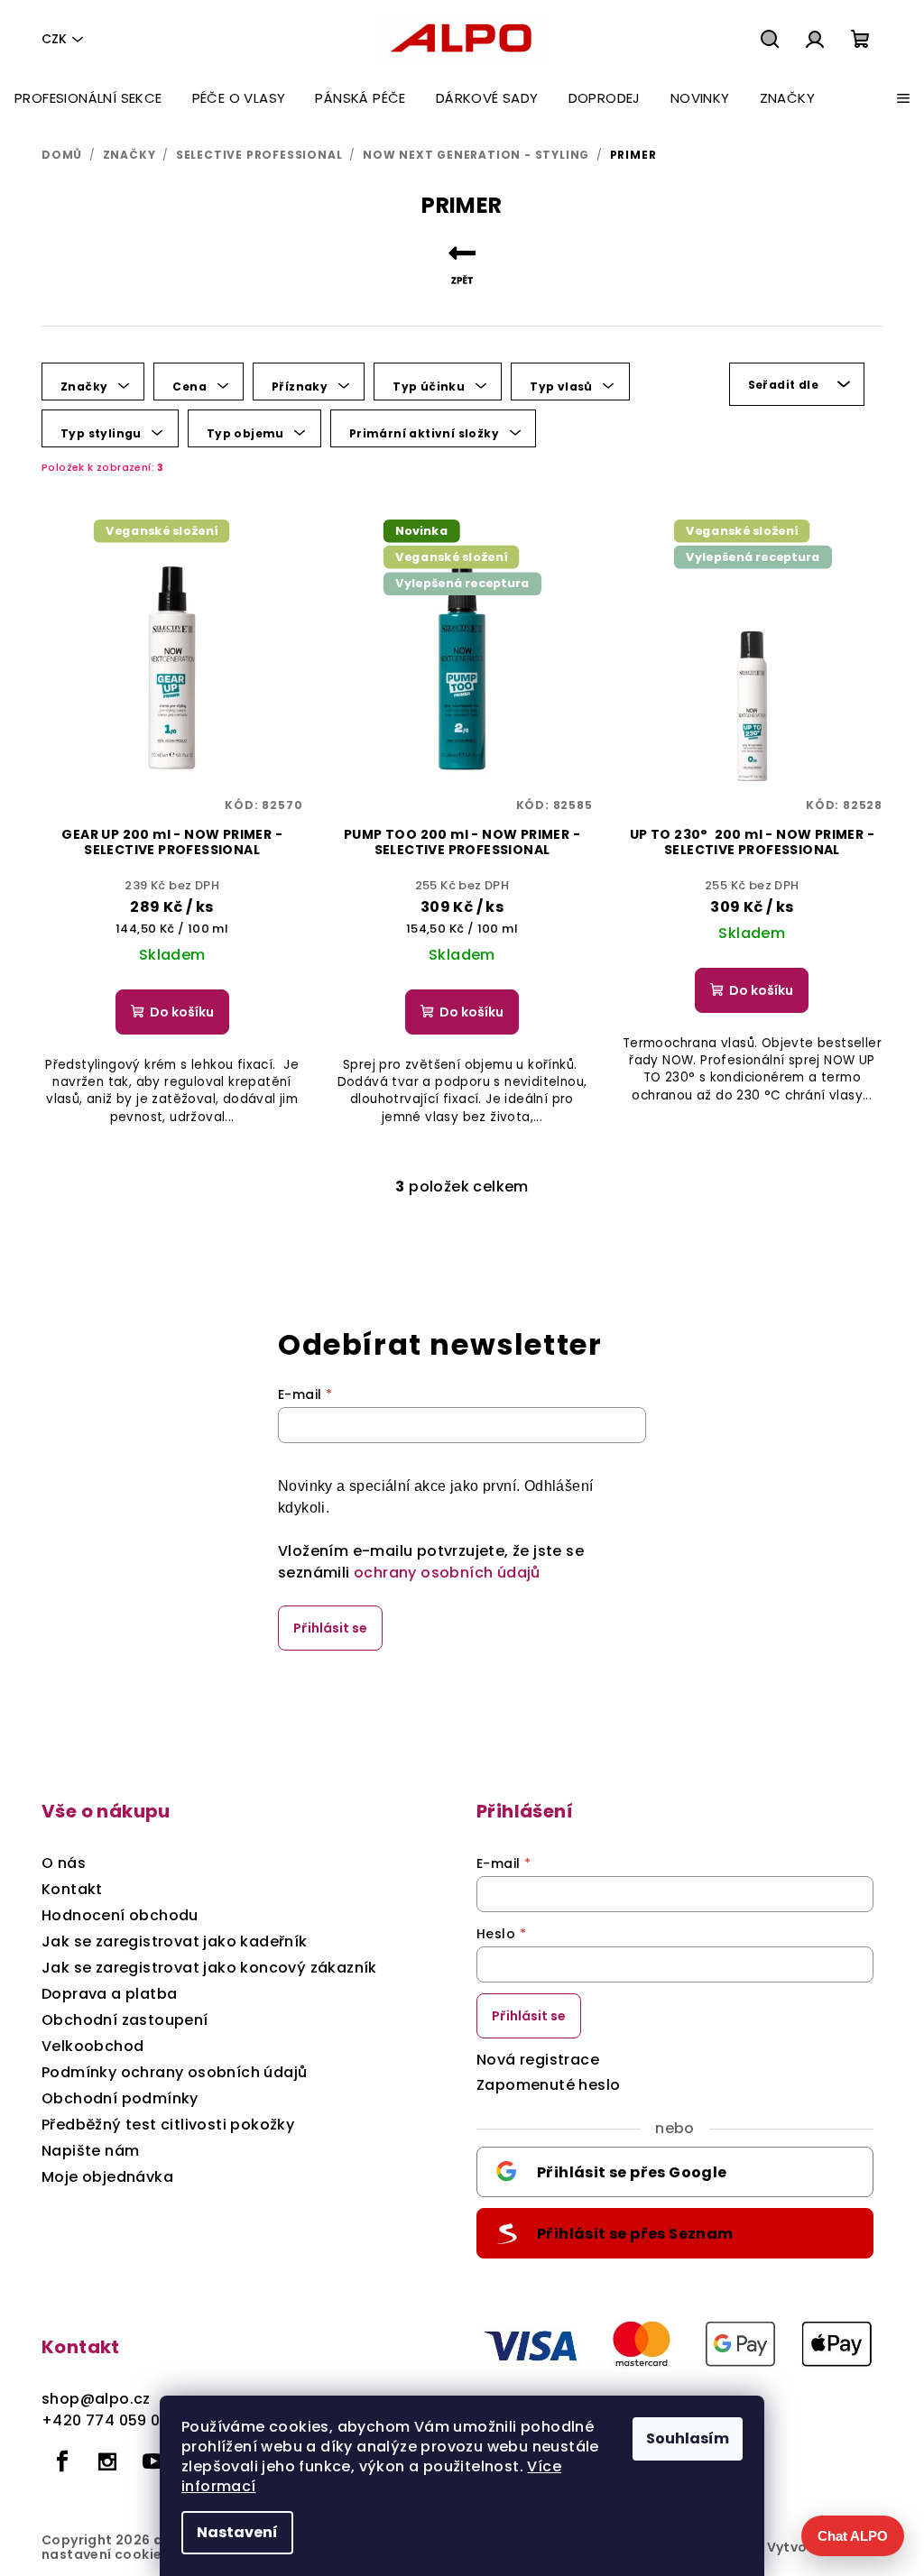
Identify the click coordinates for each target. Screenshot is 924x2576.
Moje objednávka (107, 2177)
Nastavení (237, 2532)
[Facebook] (62, 2461)
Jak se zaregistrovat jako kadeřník (175, 1941)
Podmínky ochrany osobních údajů (174, 2072)
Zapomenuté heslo (548, 2085)
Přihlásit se (330, 1628)
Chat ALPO (853, 2536)
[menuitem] (88, 98)
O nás (64, 1863)
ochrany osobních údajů (447, 1573)
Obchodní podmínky (120, 2098)
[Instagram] (107, 2461)
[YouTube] (153, 2461)
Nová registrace (538, 2060)
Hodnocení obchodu (120, 1915)
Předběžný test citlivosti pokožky (168, 2125)
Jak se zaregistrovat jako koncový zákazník (209, 1968)
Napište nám (90, 2151)
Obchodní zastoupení (125, 2020)
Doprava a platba (109, 1994)
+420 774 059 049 (111, 2420)
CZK (54, 39)
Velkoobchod (92, 2046)
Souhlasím (688, 2438)
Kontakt (72, 1889)
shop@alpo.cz (96, 2399)
